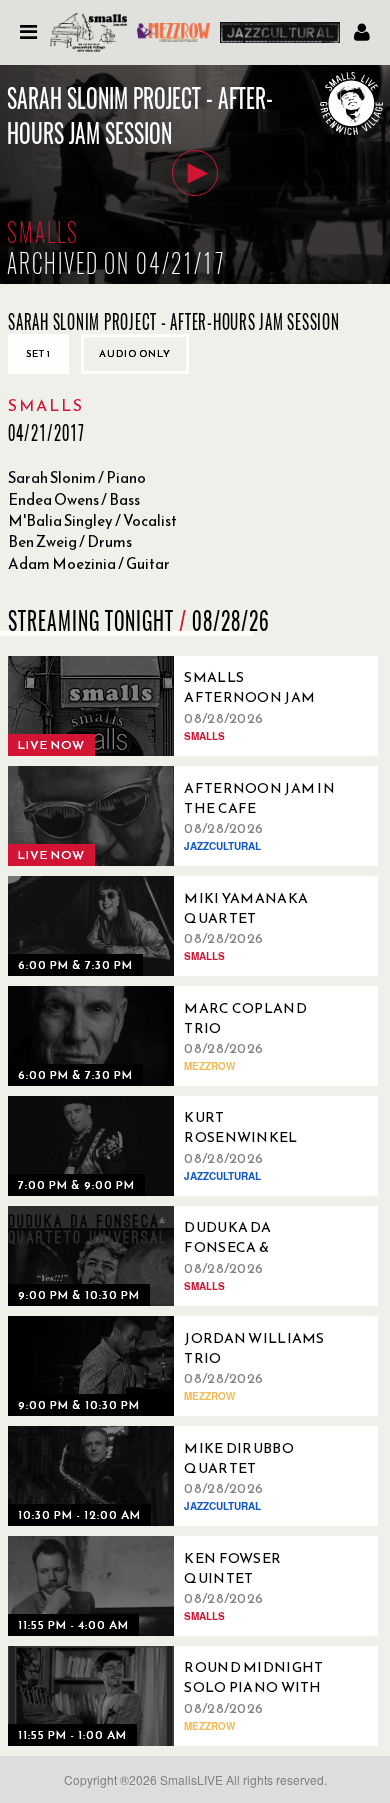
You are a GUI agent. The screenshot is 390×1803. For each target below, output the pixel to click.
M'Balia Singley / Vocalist (92, 520)
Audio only (135, 353)
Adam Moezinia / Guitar (89, 563)
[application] (195, 174)
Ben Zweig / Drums (70, 541)
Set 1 (38, 353)
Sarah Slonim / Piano (77, 477)
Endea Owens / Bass (74, 499)
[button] (195, 173)
